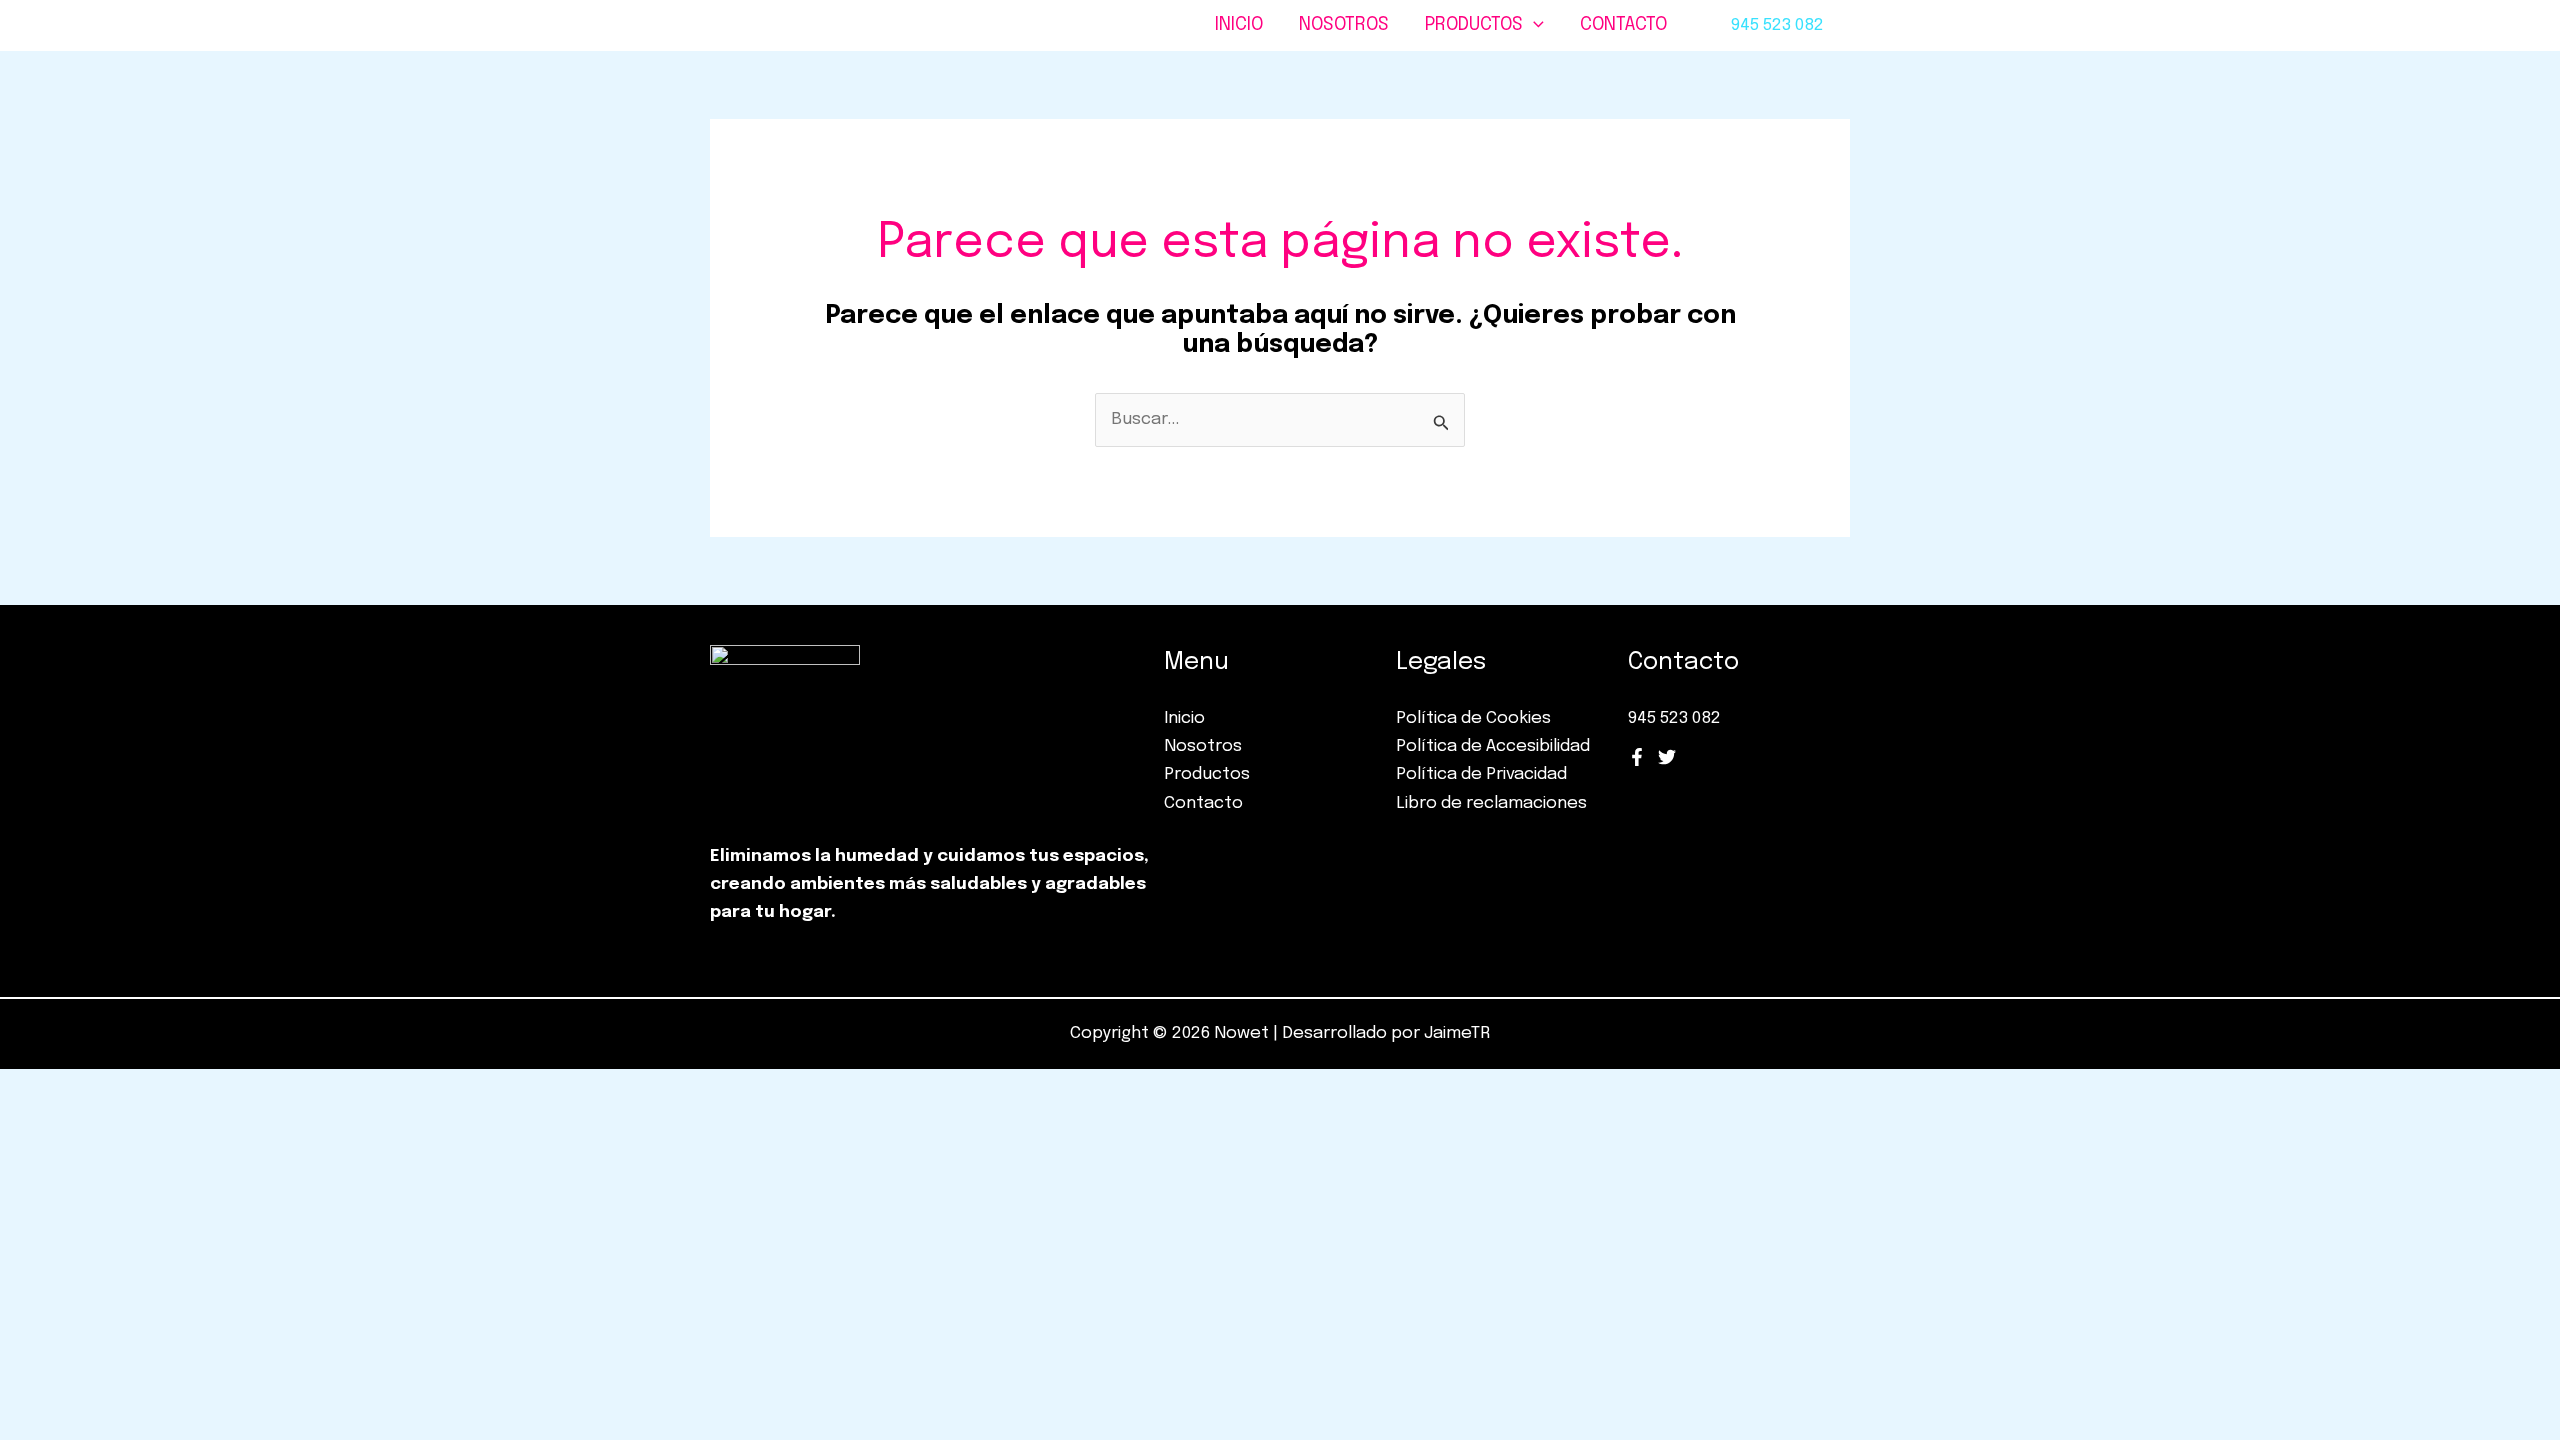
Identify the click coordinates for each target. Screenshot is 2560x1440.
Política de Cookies (1473, 718)
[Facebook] (1637, 757)
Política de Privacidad (1481, 774)
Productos (1474, 25)
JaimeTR (1457, 1033)
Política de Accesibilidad (1493, 746)
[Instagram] (1667, 757)
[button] (1533, 25)
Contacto (1623, 25)
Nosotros (1344, 25)
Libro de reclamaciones (1491, 803)
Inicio (1239, 25)
